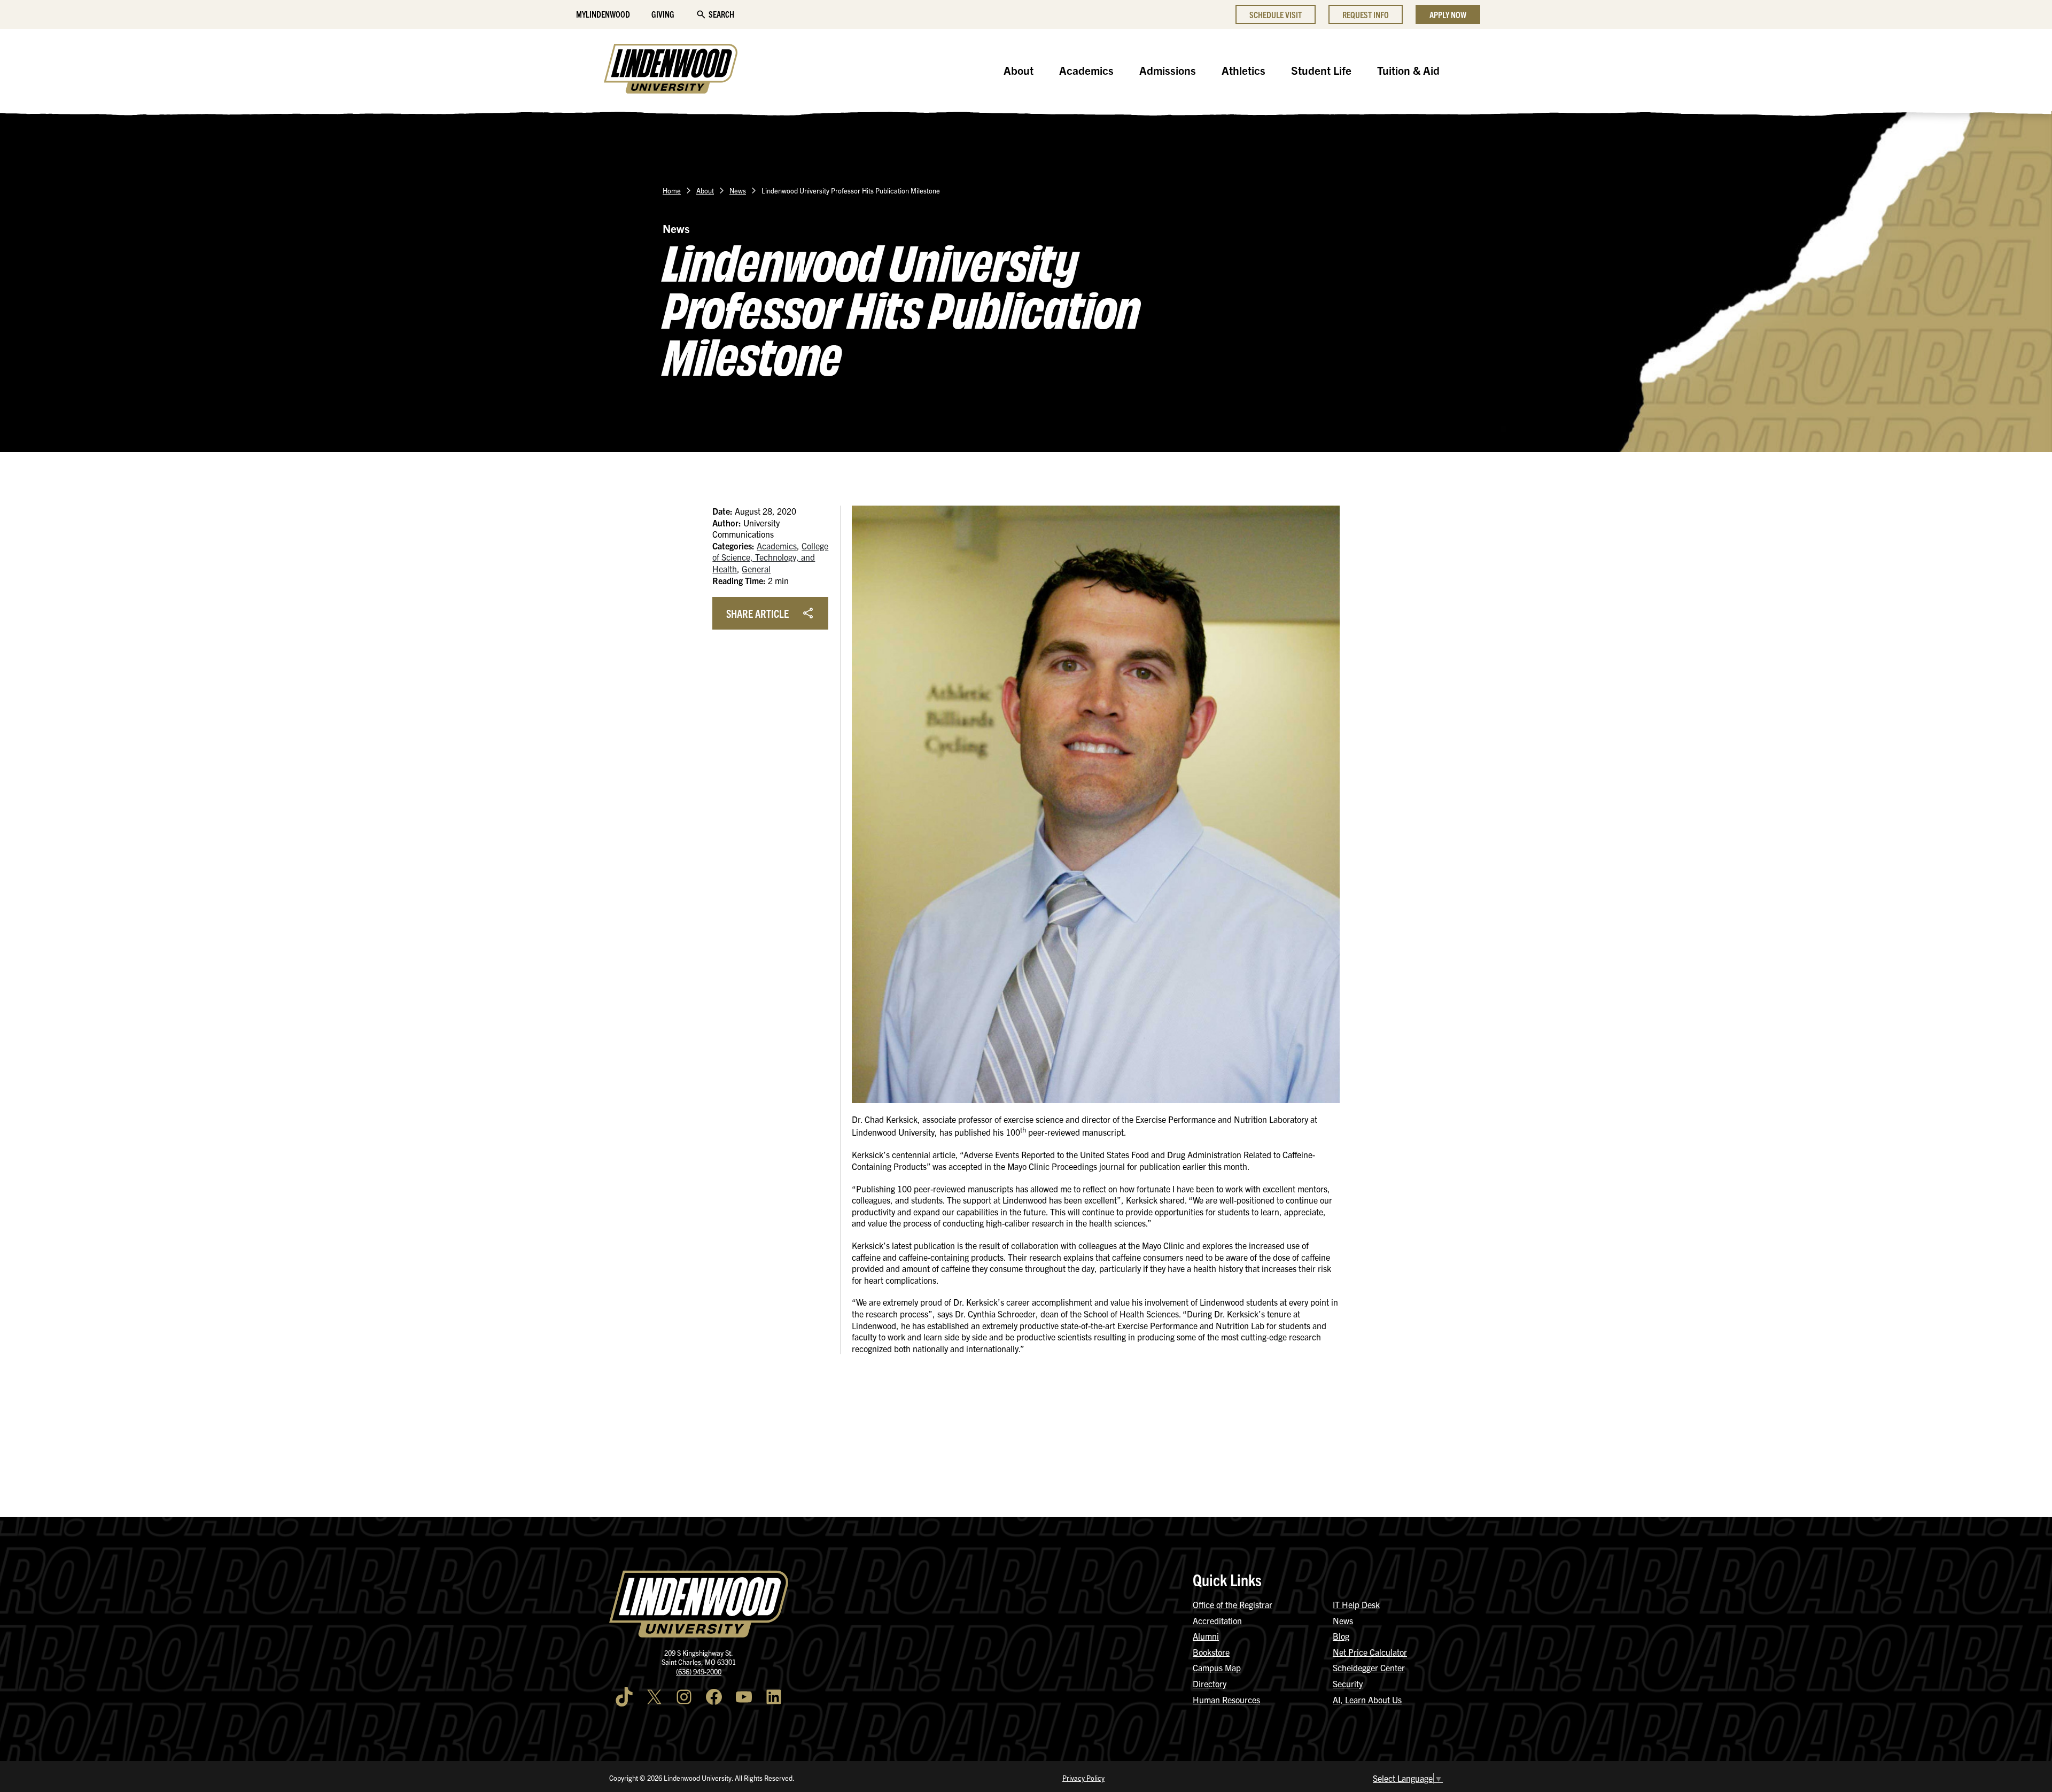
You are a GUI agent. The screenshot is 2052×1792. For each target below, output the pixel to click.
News (738, 191)
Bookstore (1211, 1652)
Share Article (757, 613)
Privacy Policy (1083, 1778)
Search (721, 14)
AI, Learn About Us (1367, 1700)
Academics (1086, 70)
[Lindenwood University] (671, 70)
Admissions (1168, 70)
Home (672, 191)
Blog (1341, 1636)
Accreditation (1217, 1620)
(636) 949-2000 (699, 1671)
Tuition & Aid (1408, 70)
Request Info (1366, 14)
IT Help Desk (1356, 1604)
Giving (663, 14)
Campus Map (1217, 1667)
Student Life (1321, 70)
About (1019, 70)
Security (1348, 1684)
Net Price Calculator (1370, 1652)
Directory (1210, 1684)
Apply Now (1448, 14)
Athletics (1243, 70)
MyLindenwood (603, 14)
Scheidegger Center (1369, 1667)
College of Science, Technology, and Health (770, 557)
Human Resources (1226, 1700)
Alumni (1206, 1636)
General (756, 569)
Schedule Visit (1276, 14)
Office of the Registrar (1233, 1604)
